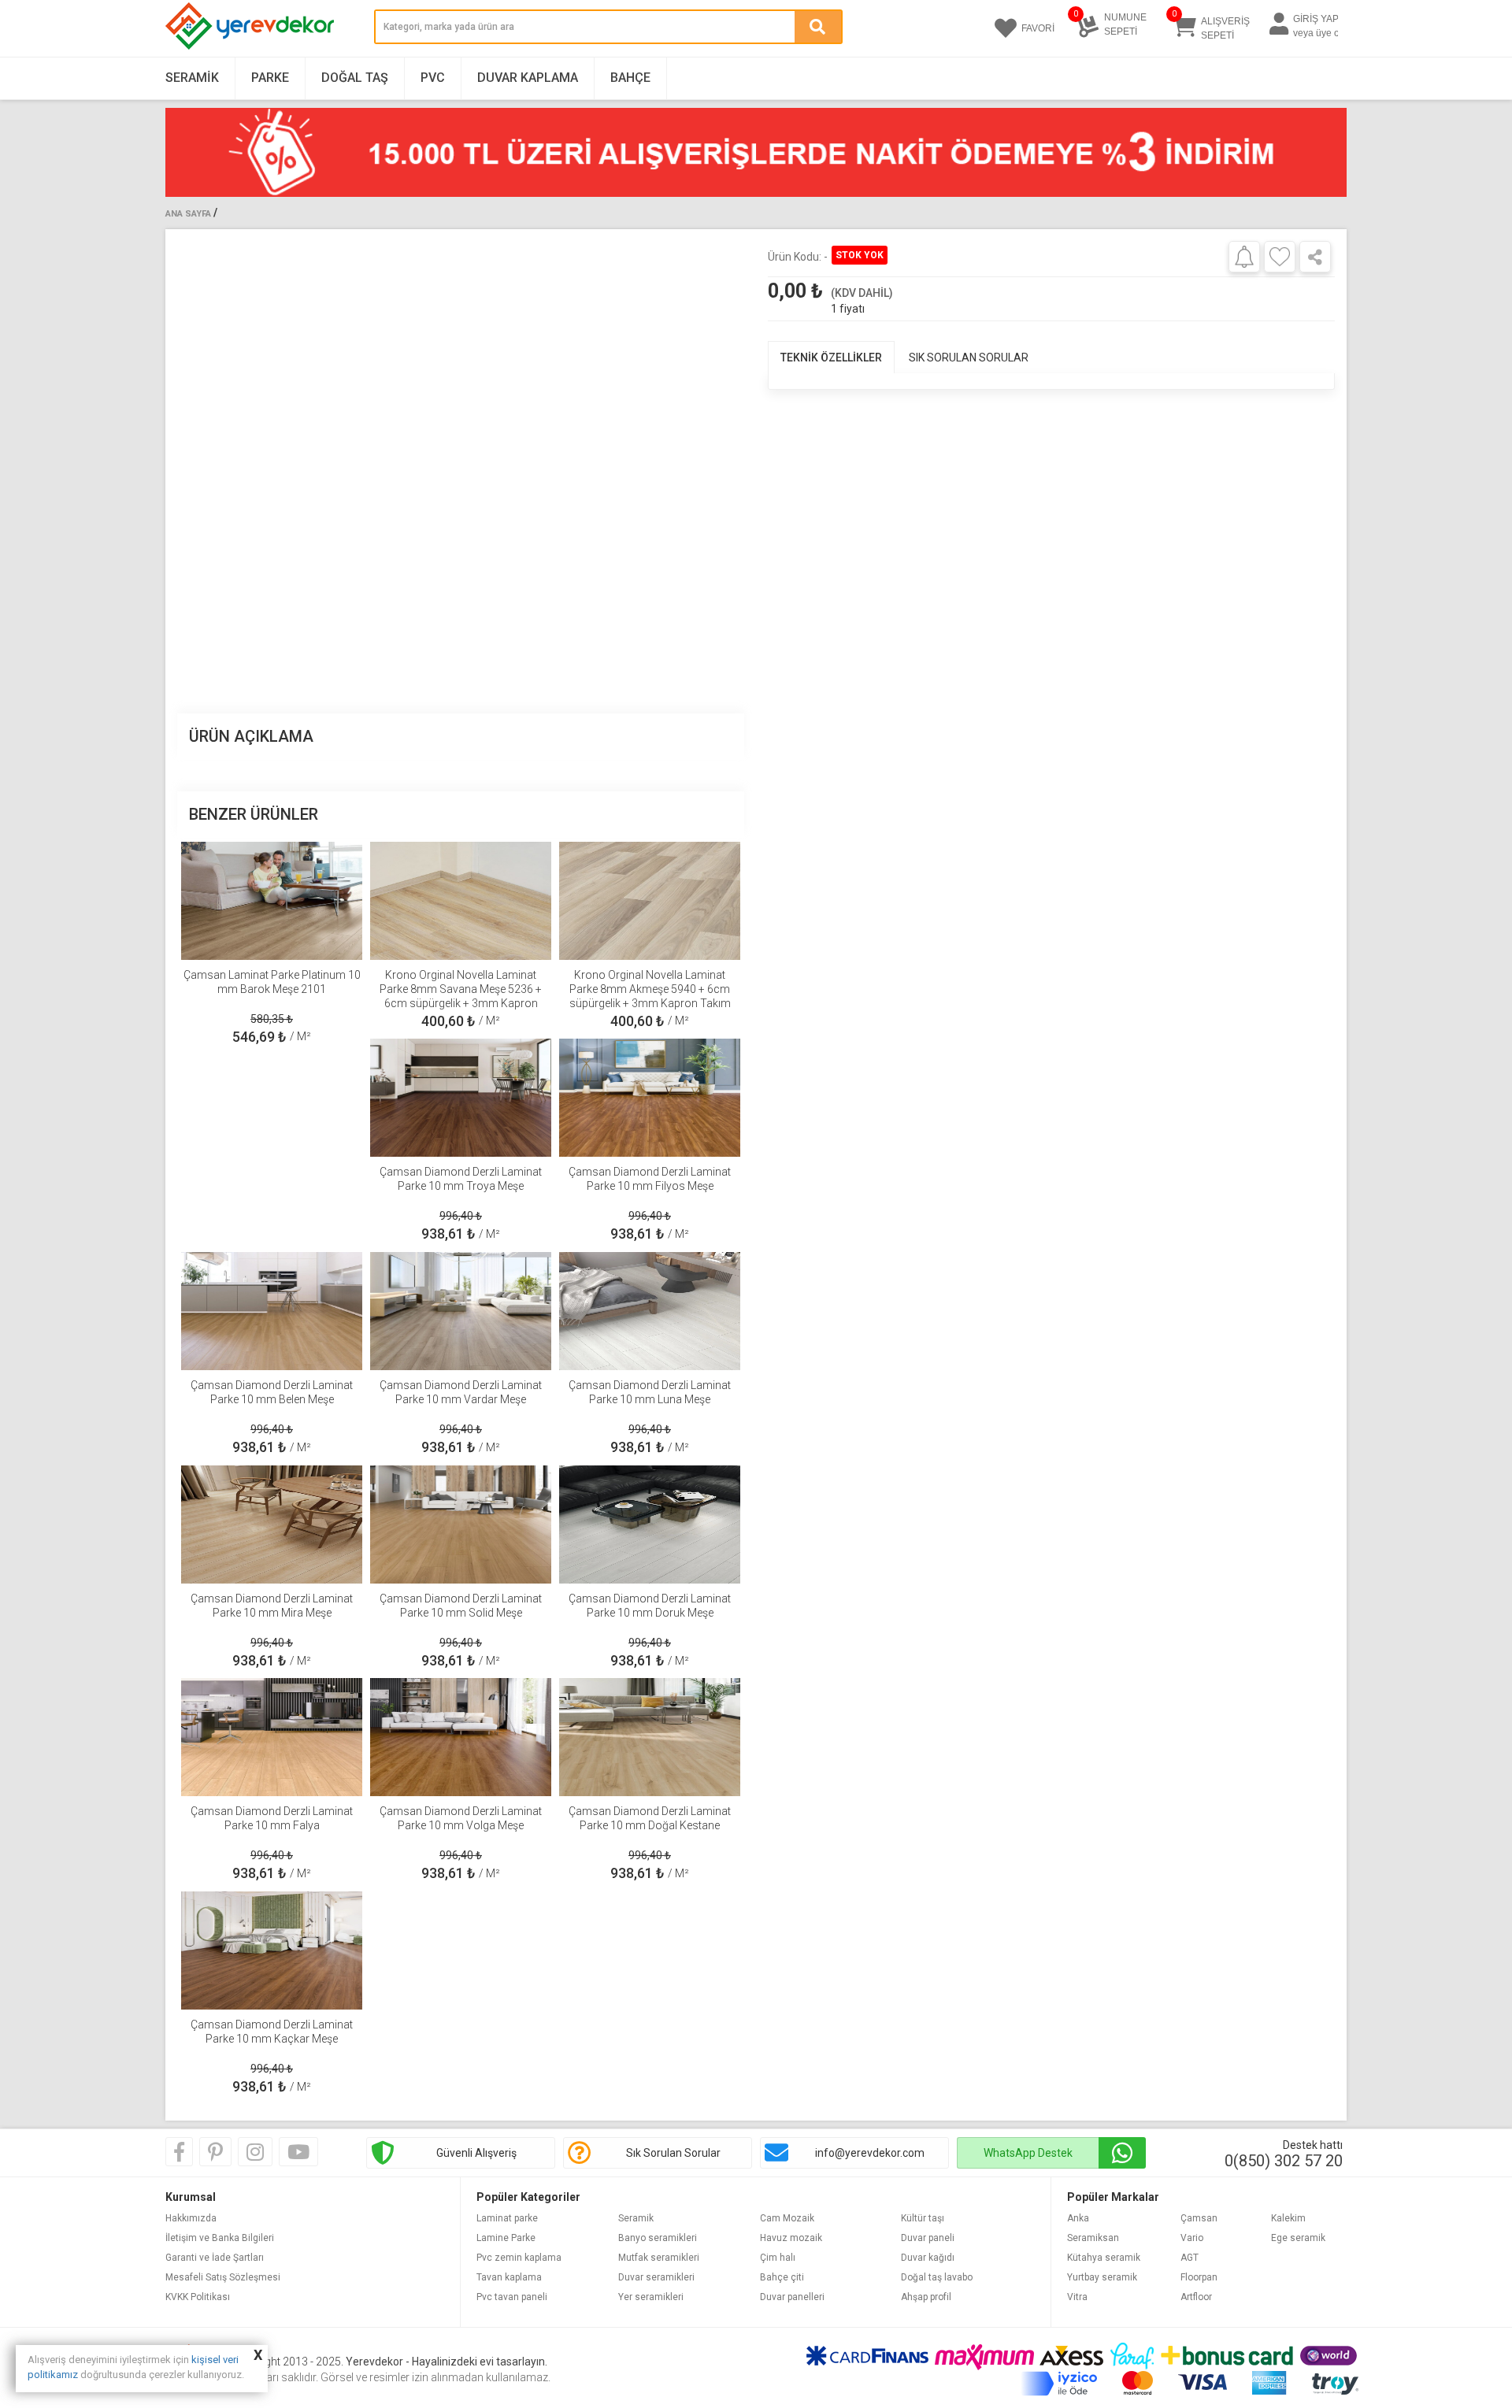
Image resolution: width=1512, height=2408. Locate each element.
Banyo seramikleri (658, 2238)
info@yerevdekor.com (870, 2153)
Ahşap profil (926, 2297)
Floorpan (1199, 2277)
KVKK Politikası (198, 2297)
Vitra (1077, 2297)
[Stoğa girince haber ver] (1244, 256)
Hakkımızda (191, 2218)
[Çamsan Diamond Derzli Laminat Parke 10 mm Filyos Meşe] (650, 1098)
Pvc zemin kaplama (519, 2258)
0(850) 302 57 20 (1284, 2161)
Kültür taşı (923, 2218)
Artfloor (1196, 2297)
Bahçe (630, 78)
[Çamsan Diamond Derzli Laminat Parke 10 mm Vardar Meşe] (461, 1311)
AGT (1190, 2258)
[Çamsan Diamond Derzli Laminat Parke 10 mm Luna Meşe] (650, 1311)
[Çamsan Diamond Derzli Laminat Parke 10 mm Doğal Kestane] (650, 1737)
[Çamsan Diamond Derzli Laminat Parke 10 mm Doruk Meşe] (650, 1524)
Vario (1192, 2238)
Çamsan (1199, 2218)
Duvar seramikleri (656, 2277)
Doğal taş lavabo (937, 2277)
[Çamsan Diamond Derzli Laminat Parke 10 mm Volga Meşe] (461, 1737)
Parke (270, 78)
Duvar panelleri (792, 2297)
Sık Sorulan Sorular (673, 2153)
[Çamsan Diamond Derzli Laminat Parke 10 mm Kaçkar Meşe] (272, 1950)
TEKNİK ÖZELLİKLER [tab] (831, 357)
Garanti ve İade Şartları (215, 2258)
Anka (1078, 2218)
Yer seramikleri (651, 2297)
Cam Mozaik (787, 2218)
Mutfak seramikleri (659, 2258)
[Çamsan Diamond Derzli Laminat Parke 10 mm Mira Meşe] (272, 1524)
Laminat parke (507, 2218)
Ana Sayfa (188, 214)
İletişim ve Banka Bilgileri (220, 2238)
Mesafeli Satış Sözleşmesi (223, 2277)
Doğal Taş (355, 78)
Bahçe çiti (782, 2277)
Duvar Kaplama (528, 78)
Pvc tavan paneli (512, 2297)
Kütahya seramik (1104, 2258)
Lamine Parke (506, 2238)
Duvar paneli (928, 2238)
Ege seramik (1298, 2238)
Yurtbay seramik (1102, 2277)
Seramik (192, 78)
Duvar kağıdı (928, 2258)
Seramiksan (1093, 2238)
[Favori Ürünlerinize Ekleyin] (1280, 257)
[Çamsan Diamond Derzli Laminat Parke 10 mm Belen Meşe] (272, 1311)
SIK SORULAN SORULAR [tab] (969, 357)
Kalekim (1288, 2218)
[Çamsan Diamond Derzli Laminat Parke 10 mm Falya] (272, 1737)
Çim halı (778, 2258)
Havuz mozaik (791, 2238)
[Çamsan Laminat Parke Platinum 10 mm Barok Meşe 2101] (272, 901)
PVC (433, 78)
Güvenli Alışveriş (476, 2153)
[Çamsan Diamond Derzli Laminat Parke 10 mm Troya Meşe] (461, 1098)
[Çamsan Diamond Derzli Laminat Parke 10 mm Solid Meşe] (461, 1524)
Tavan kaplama (509, 2277)
